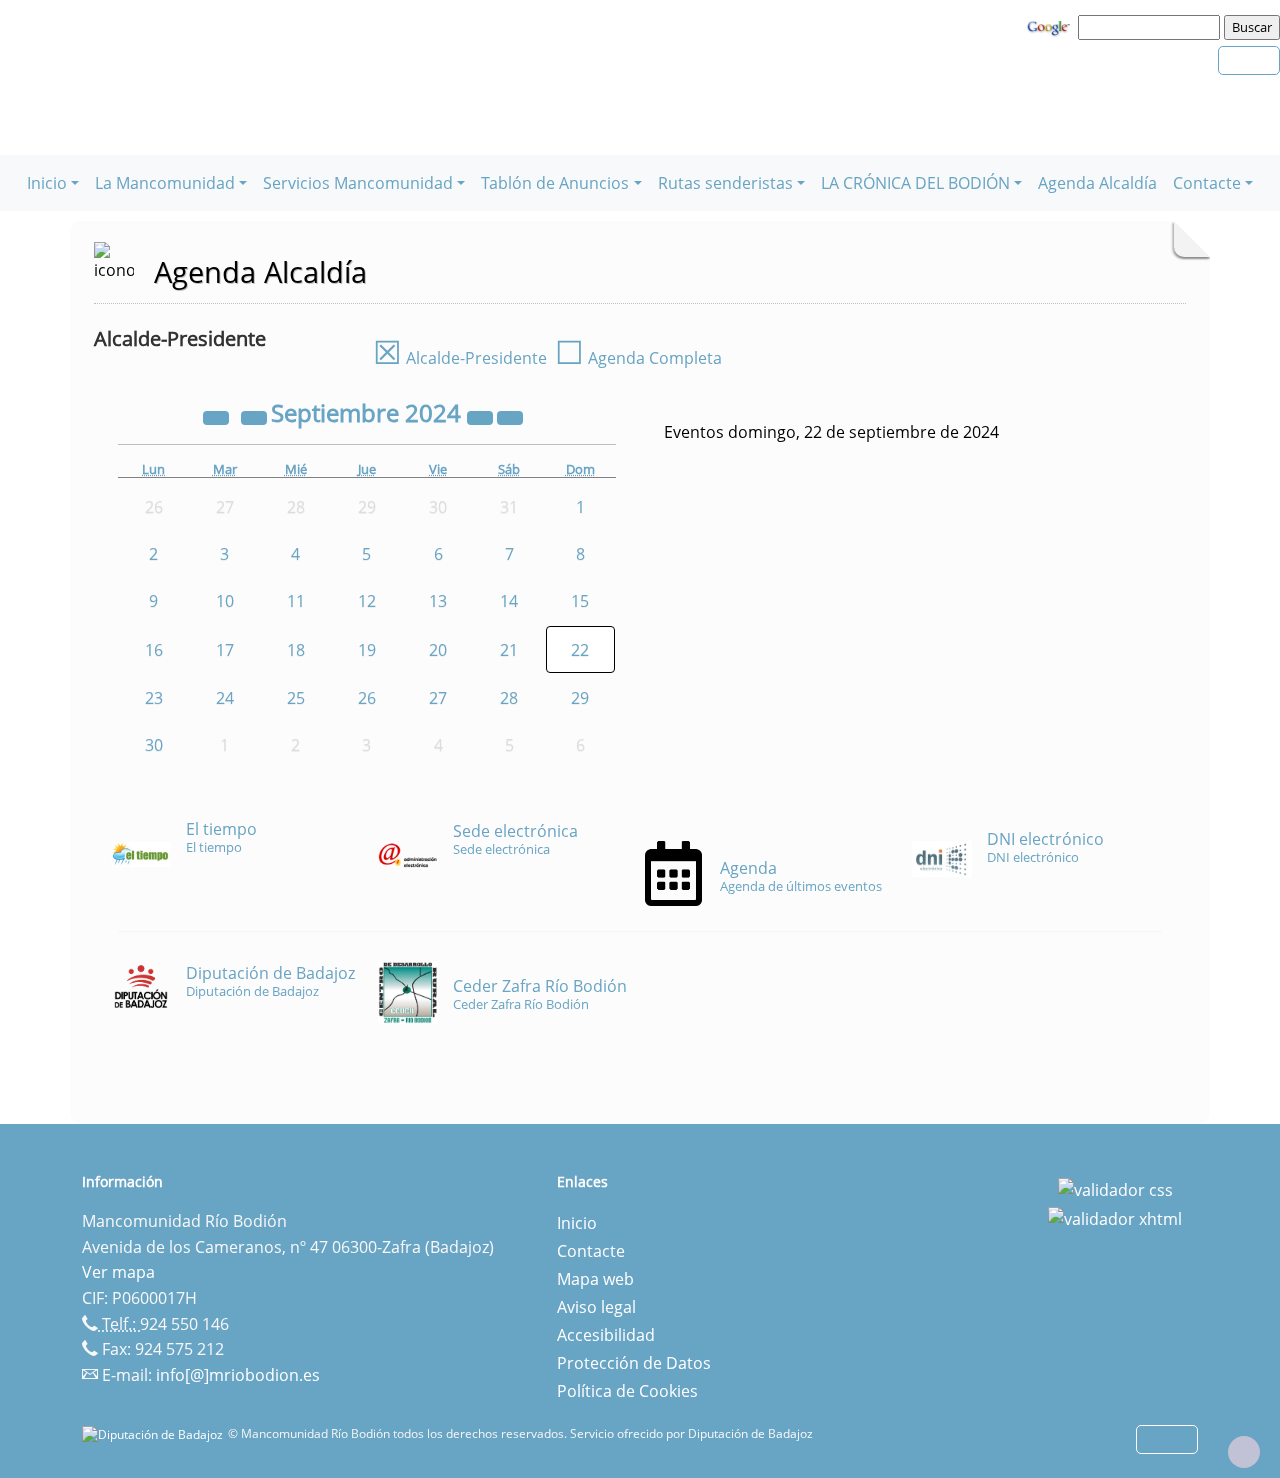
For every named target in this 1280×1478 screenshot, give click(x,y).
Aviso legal (596, 1307)
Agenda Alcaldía (1097, 183)
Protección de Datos (634, 1363)
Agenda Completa (638, 358)
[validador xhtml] (1115, 1218)
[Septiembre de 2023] (218, 416)
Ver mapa (118, 1272)
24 (225, 698)
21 (509, 650)
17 (225, 650)
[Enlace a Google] (1051, 26)
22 (580, 650)
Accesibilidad (606, 1335)
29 (580, 698)
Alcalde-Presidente (460, 358)
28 (509, 698)
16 (154, 650)
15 (580, 601)
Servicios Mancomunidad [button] (358, 183)
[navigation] (1152, 27)
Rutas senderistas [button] (725, 183)
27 (438, 698)
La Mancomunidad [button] (165, 183)
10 (225, 601)
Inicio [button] (47, 183)
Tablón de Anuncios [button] (555, 183)
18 (296, 650)
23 (154, 698)
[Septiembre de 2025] (482, 416)
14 (509, 601)
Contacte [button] (1207, 183)
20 (438, 650)
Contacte (591, 1251)
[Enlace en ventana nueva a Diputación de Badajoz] (155, 1433)
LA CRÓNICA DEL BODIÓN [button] (915, 183)
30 (154, 745)
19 (367, 650)
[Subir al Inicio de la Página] (1244, 1452)
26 (367, 698)
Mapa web (595, 1279)
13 (438, 601)
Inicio (577, 1223)
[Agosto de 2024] (256, 416)
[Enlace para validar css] (1115, 1188)
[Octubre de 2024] (510, 416)
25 (296, 698)
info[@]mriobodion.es (238, 1375)
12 (367, 601)
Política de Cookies (627, 1391)
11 (296, 601)
